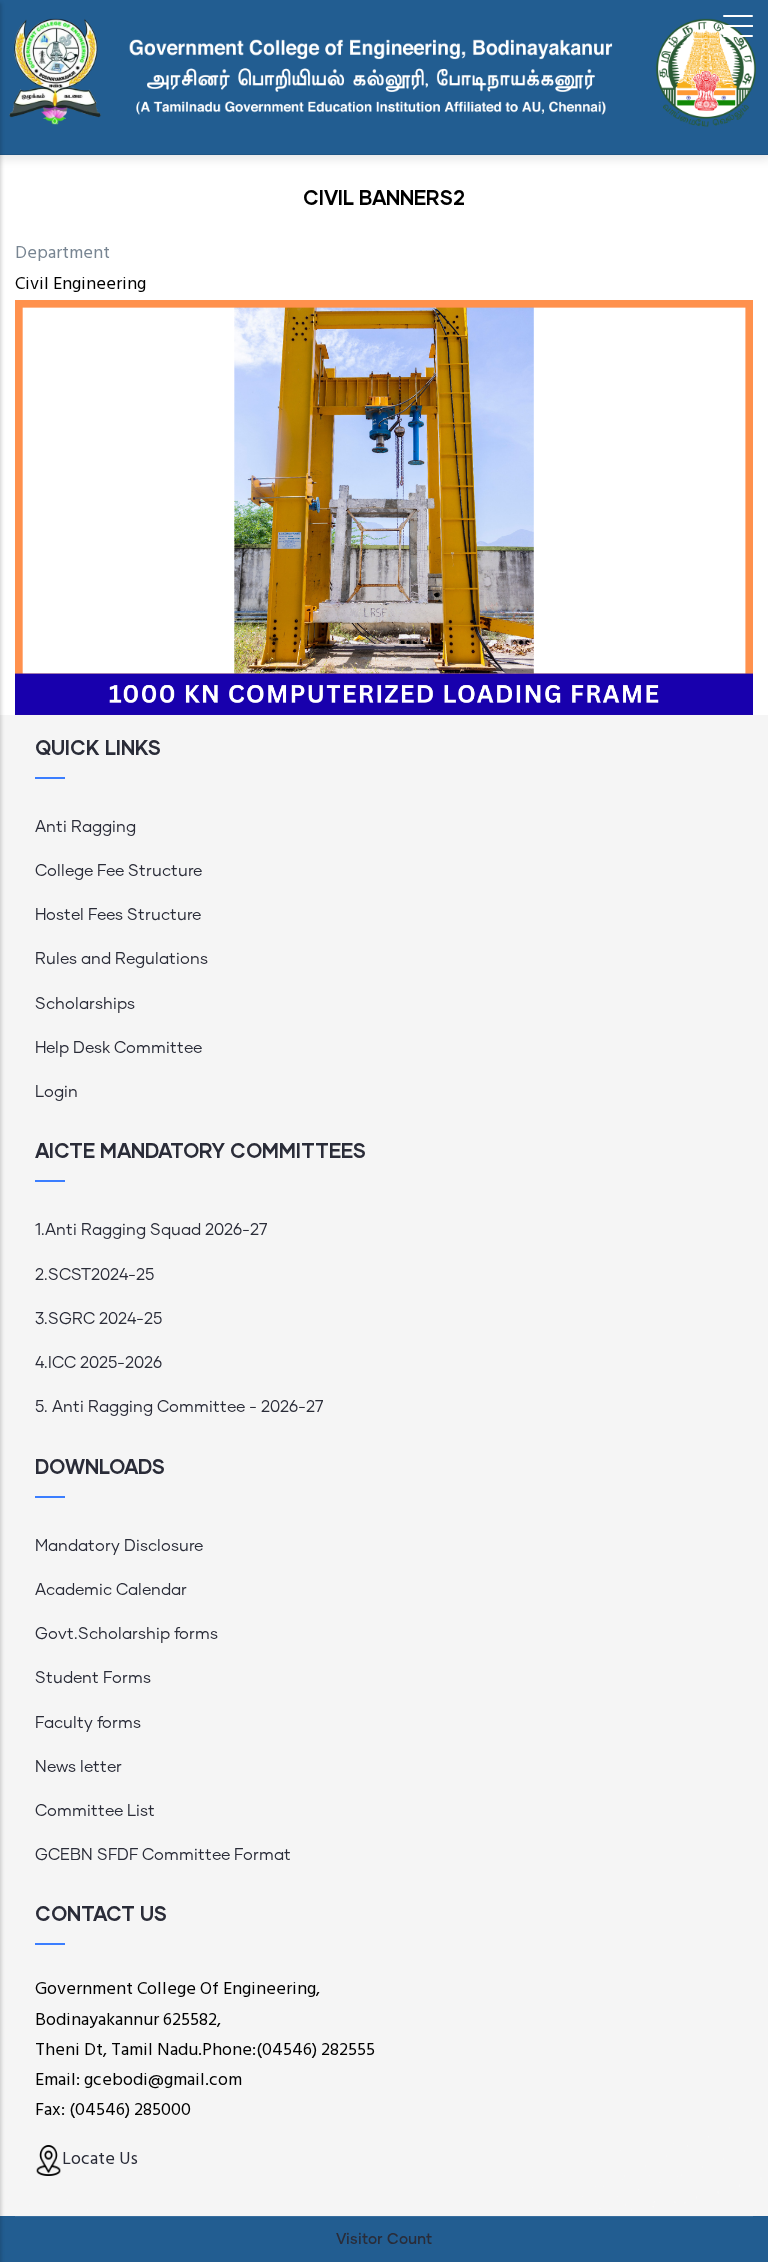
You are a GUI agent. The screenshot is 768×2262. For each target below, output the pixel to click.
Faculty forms (88, 1723)
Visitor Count (384, 2239)
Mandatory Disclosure (119, 1546)
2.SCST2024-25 (94, 1275)
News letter (78, 1767)
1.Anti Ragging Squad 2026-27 (151, 1230)
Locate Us (100, 2159)
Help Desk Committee (118, 1048)
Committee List (95, 1811)
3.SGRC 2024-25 (98, 1319)
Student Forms (93, 1678)
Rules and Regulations (121, 959)
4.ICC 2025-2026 (98, 1363)
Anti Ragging (85, 827)
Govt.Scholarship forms (126, 1634)
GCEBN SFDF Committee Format (163, 1855)
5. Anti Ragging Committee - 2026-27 (179, 1407)
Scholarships (85, 1004)
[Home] (384, 71)
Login (56, 1092)
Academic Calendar (111, 1590)
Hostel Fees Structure (118, 915)
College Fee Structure (118, 871)
